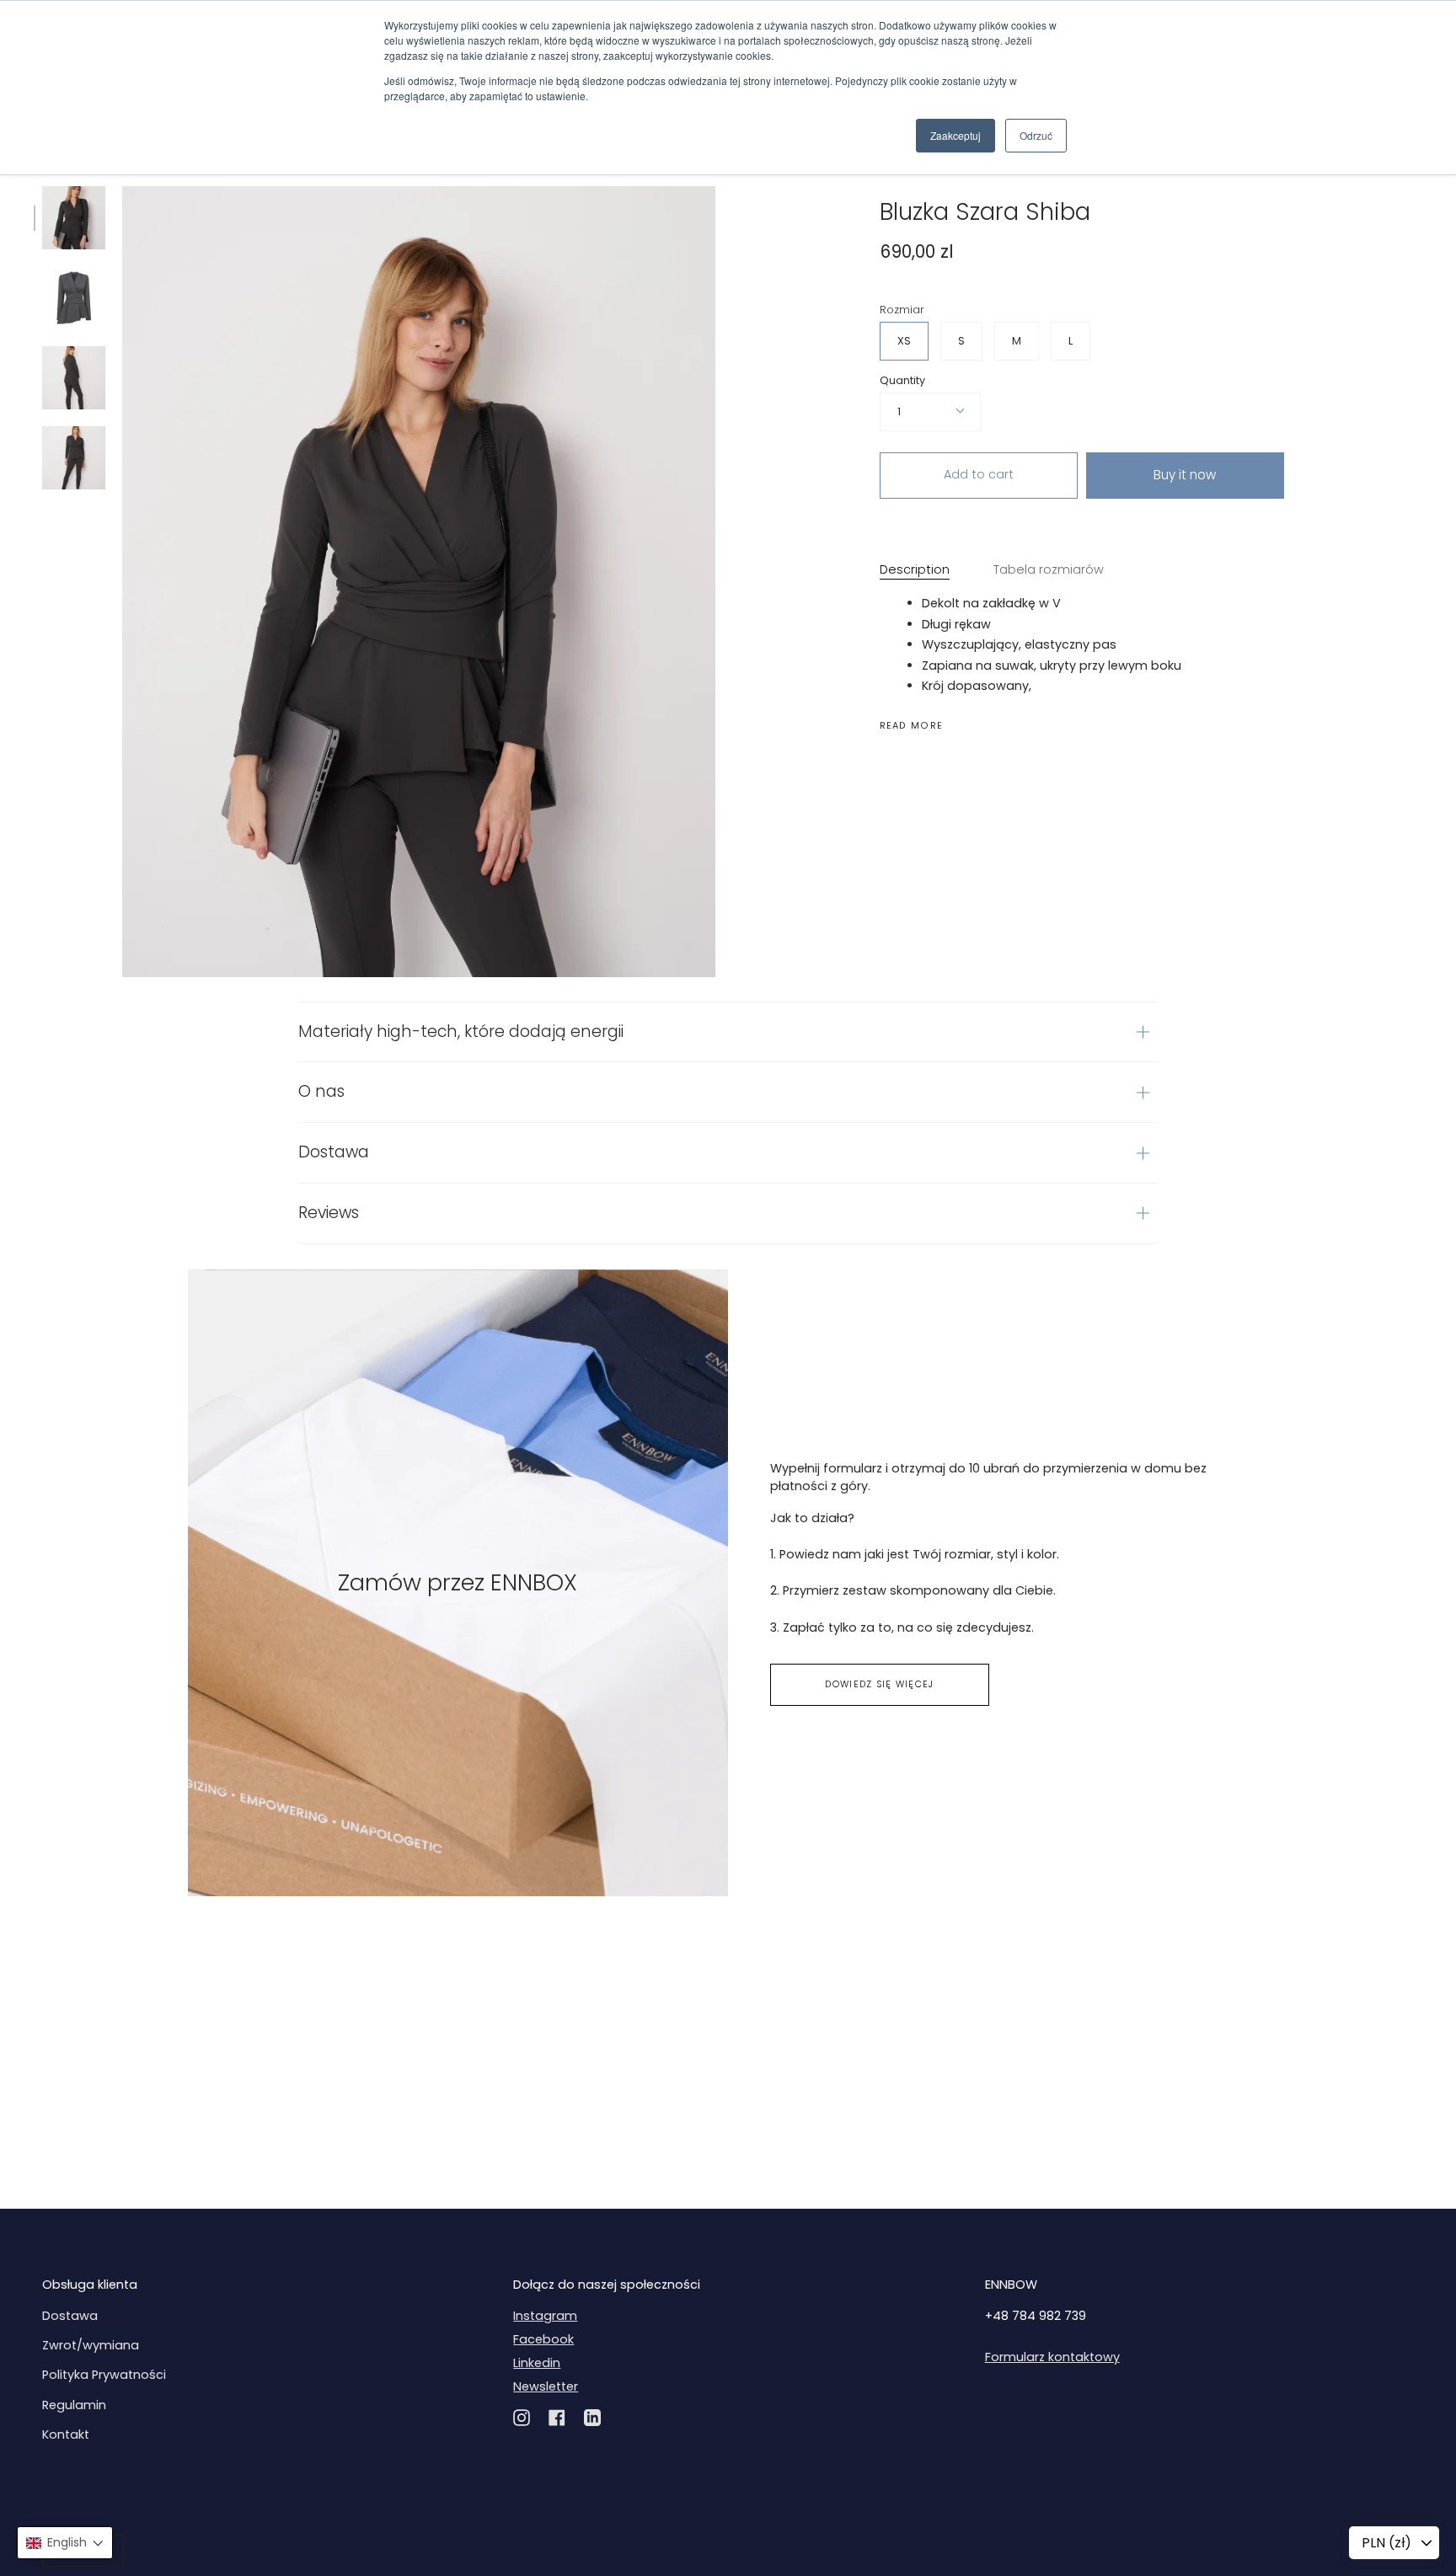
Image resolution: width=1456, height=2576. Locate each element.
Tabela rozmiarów (1049, 569)
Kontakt (66, 2434)
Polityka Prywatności (104, 2375)
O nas (321, 1091)
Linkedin (537, 2363)
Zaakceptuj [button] (955, 135)
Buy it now (1185, 475)
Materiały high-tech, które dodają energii (461, 1031)
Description (915, 569)
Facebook (543, 2339)
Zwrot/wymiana (91, 2345)
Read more (912, 727)
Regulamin (74, 2405)
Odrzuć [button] (1036, 135)
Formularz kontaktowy (1052, 2357)
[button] (65, 2543)
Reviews (329, 1213)
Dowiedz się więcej (879, 1684)
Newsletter (546, 2386)
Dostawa (334, 1152)
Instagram (545, 2316)
